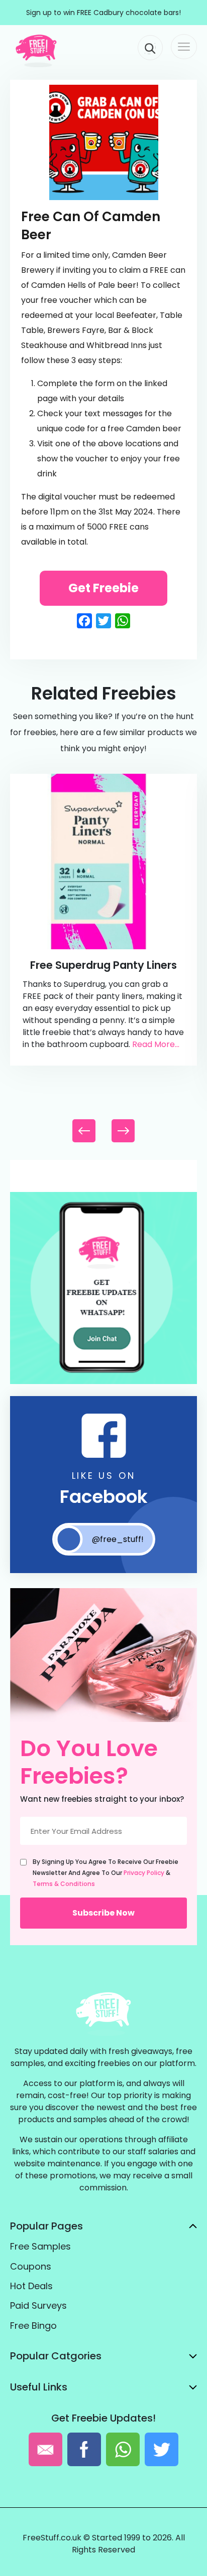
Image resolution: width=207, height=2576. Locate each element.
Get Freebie (103, 588)
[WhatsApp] (103, 1382)
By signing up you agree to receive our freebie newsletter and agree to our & (106, 1873)
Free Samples (40, 2246)
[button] (123, 1131)
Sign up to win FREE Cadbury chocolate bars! (103, 13)
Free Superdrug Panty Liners (103, 965)
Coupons (31, 2266)
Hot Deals (31, 2286)
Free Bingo (33, 2326)
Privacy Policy (144, 1873)
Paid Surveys (38, 2305)
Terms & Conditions (64, 1884)
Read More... (156, 1044)
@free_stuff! (118, 1539)
